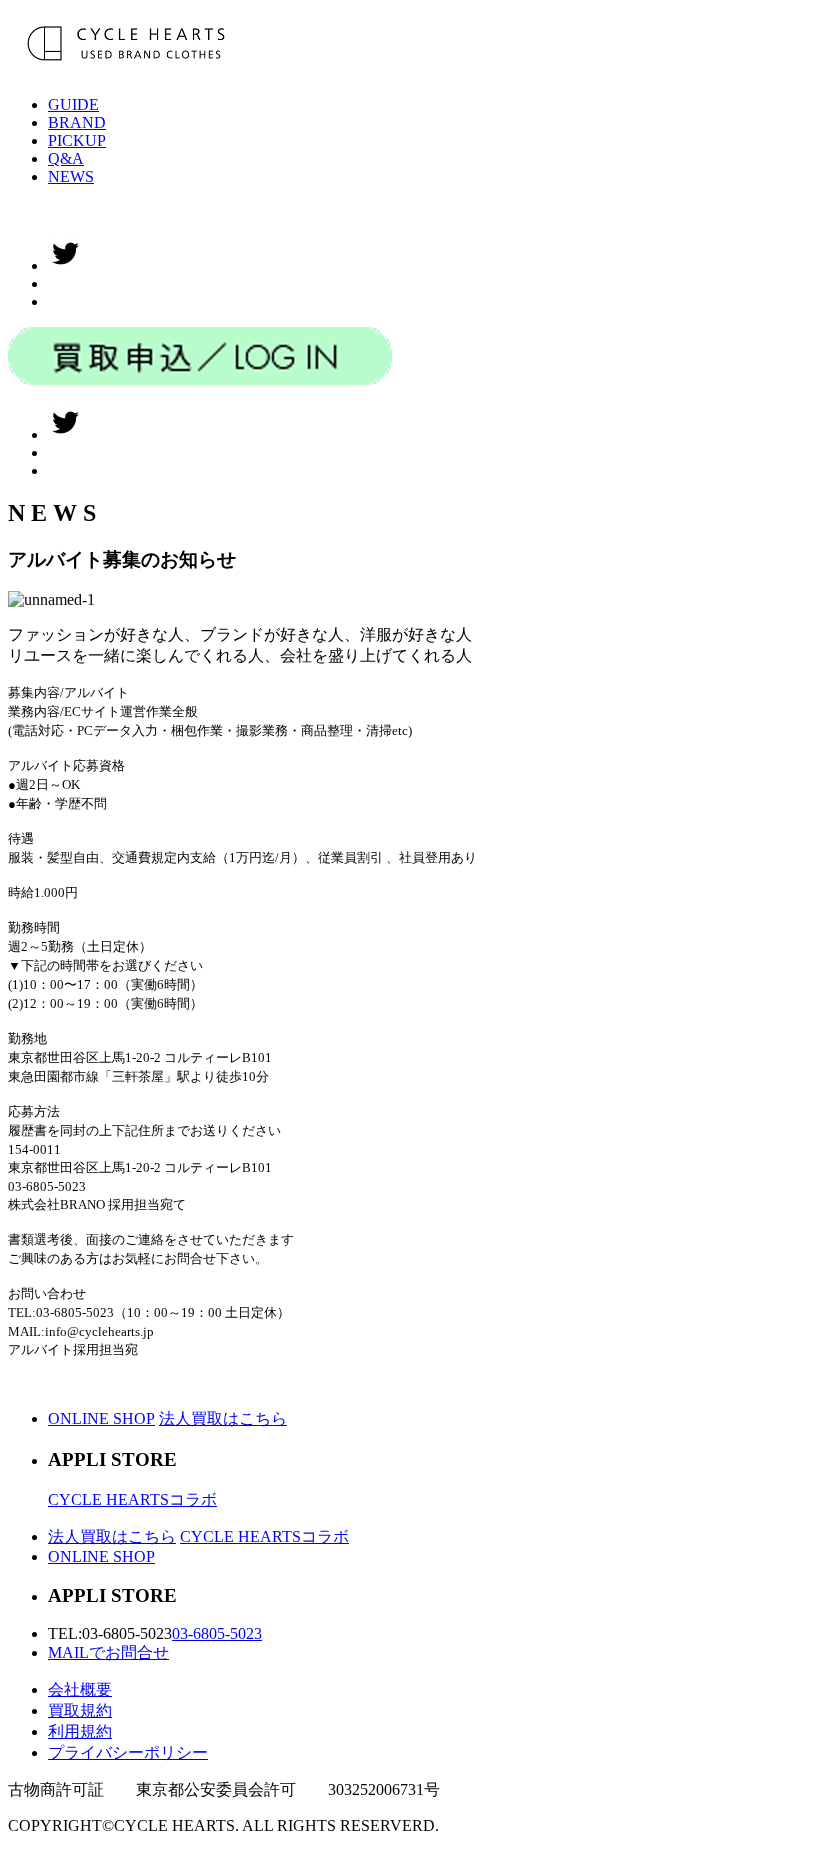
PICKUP (77, 140)
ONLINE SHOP (101, 1418)
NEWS (71, 176)
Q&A (66, 158)
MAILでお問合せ (108, 1652)
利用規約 (80, 1731)
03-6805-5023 (217, 1633)
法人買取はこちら (223, 1418)
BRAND (77, 122)
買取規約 (80, 1710)
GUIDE (73, 104)
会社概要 (80, 1689)
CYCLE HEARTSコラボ (132, 1499)
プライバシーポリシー (128, 1752)
